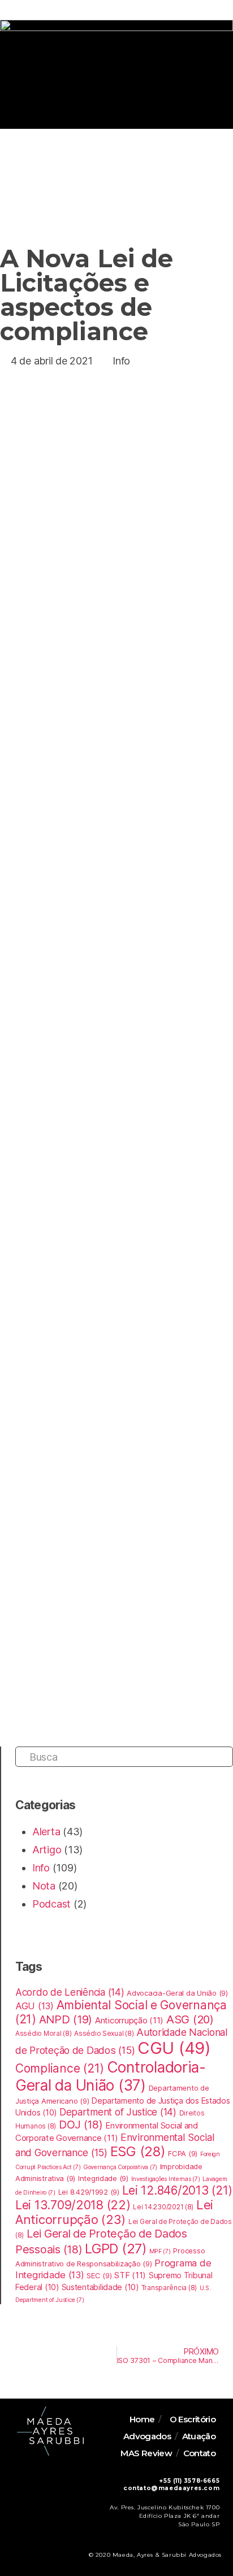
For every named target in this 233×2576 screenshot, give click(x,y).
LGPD (116, 2249)
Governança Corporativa (120, 2167)
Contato (200, 2453)
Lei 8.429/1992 (89, 2192)
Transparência (169, 2288)
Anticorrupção (129, 2021)
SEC (99, 2275)
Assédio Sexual (104, 2034)
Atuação (199, 2436)
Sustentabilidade (100, 2287)
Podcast (51, 1904)
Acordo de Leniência (70, 1992)
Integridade (103, 2178)
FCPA (183, 2153)
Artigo (47, 1850)
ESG (138, 2151)
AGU (34, 2006)
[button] (215, 36)
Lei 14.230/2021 (163, 2207)
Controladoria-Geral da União (111, 2076)
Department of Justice (118, 2112)
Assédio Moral (43, 2034)
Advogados (147, 2436)
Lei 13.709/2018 (73, 2205)
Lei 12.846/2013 (178, 2190)
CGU (174, 2048)
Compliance (60, 2068)
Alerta (46, 1832)
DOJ (81, 2125)
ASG (190, 2019)
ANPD (66, 2019)
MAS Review (146, 2453)
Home (142, 2419)
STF (130, 2275)
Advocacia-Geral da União (177, 1993)
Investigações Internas (166, 2179)
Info (121, 361)
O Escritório (193, 2419)
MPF (160, 2251)
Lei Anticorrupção (114, 2212)
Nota (44, 1886)
